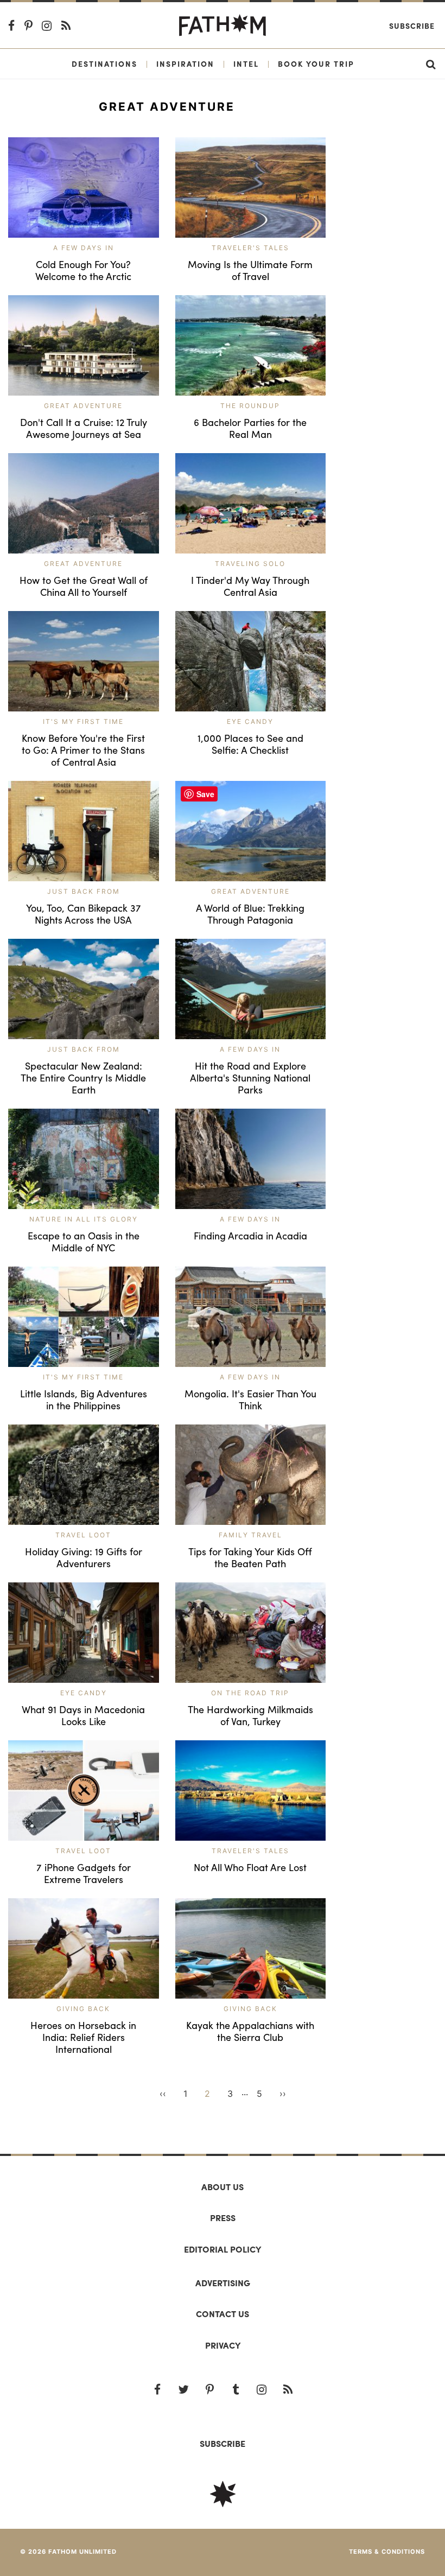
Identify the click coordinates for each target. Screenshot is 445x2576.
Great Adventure (83, 406)
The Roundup (250, 406)
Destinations (104, 63)
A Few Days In (84, 248)
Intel (246, 63)
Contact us (223, 2314)
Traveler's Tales (250, 248)
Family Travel (250, 1535)
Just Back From (84, 891)
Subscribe (412, 26)
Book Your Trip (316, 63)
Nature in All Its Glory (84, 1219)
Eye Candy (250, 721)
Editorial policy (223, 2249)
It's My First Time (83, 721)
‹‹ (163, 2094)
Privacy (223, 2345)
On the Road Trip (250, 1693)
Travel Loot (83, 1535)
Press (223, 2218)
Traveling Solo (250, 564)
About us (223, 2187)
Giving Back (83, 2009)
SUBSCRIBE (223, 2443)
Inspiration (185, 63)
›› (283, 2094)
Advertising (223, 2283)
